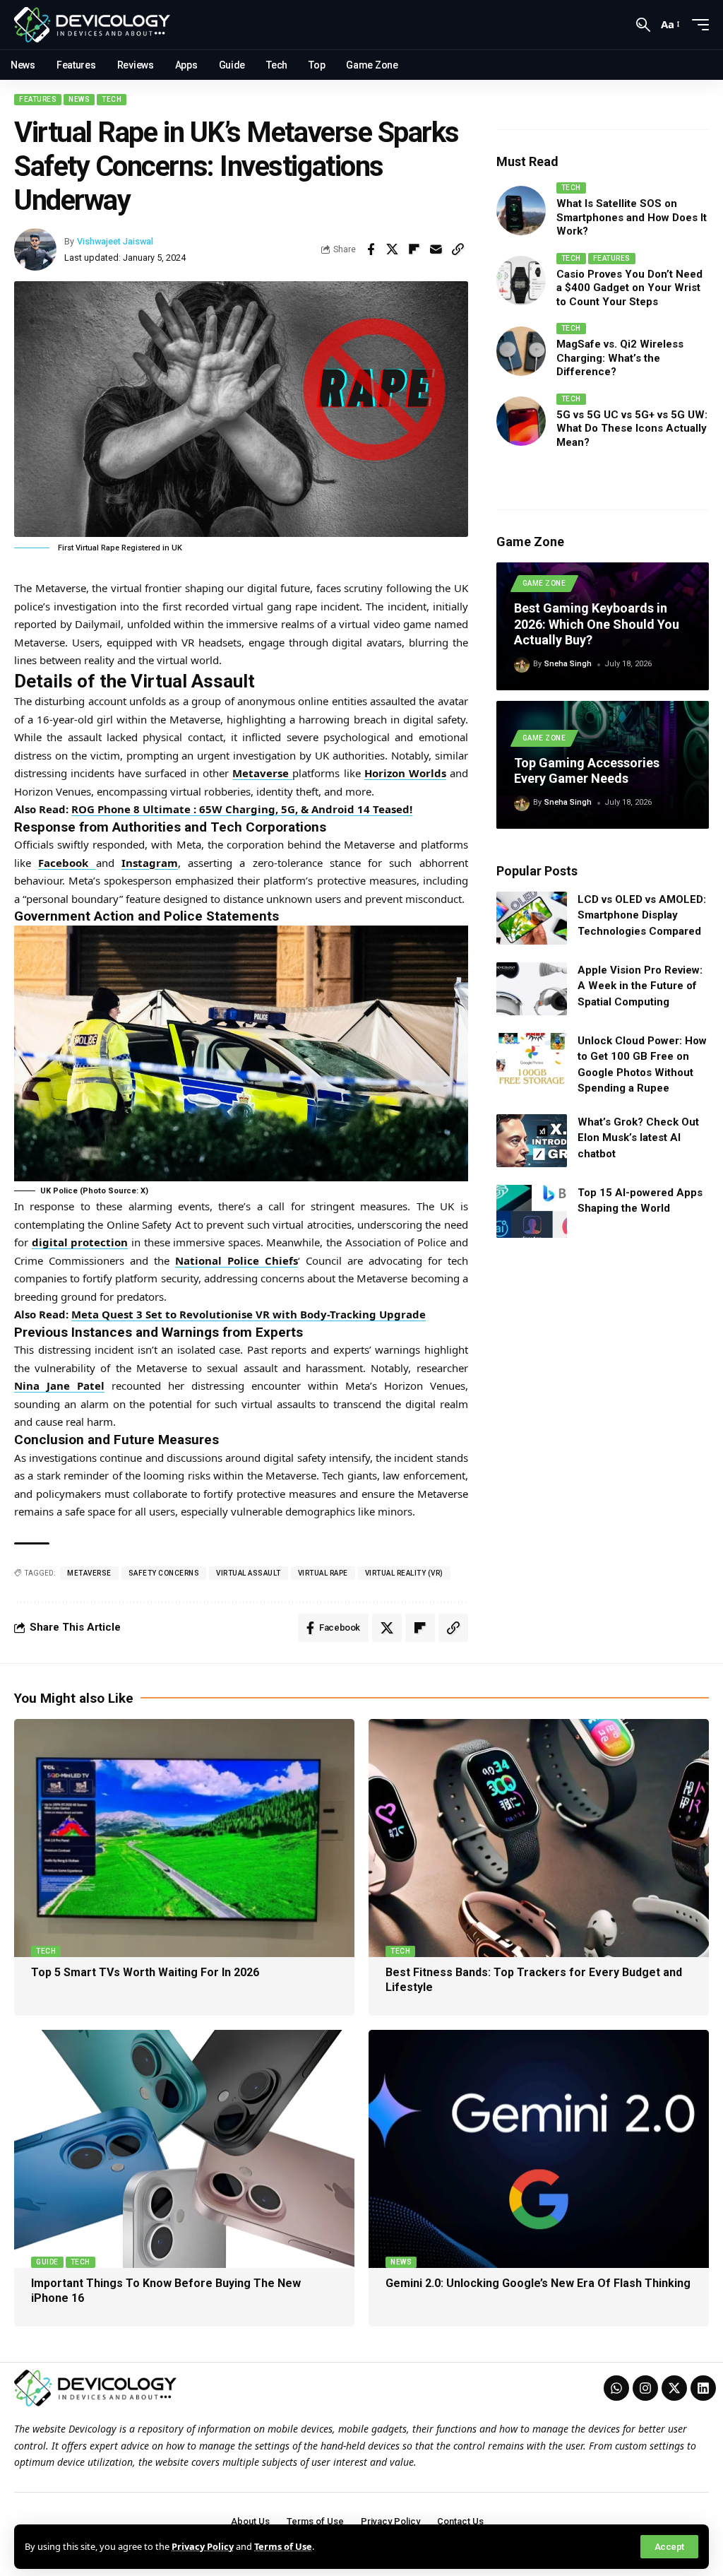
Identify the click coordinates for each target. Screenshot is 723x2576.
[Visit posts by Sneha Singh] (522, 665)
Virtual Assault (249, 1573)
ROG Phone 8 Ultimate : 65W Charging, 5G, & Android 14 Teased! (242, 809)
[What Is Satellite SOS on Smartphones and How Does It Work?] (521, 211)
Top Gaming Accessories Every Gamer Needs (587, 771)
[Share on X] (393, 249)
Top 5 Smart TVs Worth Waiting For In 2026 (145, 1972)
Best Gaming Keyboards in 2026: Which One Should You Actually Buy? (597, 624)
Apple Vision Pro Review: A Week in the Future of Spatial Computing (640, 986)
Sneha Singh (568, 664)
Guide (47, 2262)
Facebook (67, 863)
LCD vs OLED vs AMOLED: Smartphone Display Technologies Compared (642, 915)
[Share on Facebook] (371, 249)
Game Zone (544, 583)
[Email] (436, 249)
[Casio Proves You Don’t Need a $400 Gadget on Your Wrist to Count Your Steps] (521, 280)
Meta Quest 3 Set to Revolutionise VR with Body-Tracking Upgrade (249, 1314)
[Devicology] (92, 25)
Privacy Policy (203, 2546)
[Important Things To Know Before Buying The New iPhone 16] (184, 2149)
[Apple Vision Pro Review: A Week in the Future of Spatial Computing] (532, 989)
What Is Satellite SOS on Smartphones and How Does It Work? (632, 217)
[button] (669, 2547)
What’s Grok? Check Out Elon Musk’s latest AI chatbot (638, 1138)
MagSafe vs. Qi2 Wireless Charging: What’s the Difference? (620, 358)
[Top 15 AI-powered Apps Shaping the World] (532, 1211)
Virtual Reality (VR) (404, 1573)
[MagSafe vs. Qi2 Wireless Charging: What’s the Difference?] (521, 351)
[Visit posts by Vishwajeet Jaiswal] (35, 249)
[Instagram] (645, 2388)
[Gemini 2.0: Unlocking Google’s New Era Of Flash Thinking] (539, 2149)
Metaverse (89, 1573)
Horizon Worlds (405, 773)
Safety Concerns (164, 1573)
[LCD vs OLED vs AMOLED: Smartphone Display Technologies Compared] (532, 918)
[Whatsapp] (616, 2388)
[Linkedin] (703, 2388)
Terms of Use (283, 2546)
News (79, 99)
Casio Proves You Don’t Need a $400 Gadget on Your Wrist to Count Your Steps (629, 288)
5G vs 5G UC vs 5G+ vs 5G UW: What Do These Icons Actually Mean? (632, 429)
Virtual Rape (323, 1573)
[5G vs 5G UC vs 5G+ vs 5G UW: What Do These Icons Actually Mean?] (521, 421)
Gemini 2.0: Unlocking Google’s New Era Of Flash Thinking (538, 2283)
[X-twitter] (674, 2388)
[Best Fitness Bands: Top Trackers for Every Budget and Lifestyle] (539, 1838)
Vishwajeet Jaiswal (115, 241)
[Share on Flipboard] (414, 249)
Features (38, 99)
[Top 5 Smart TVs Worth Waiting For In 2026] (184, 1838)
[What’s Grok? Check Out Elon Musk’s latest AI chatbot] (532, 1141)
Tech (112, 99)
